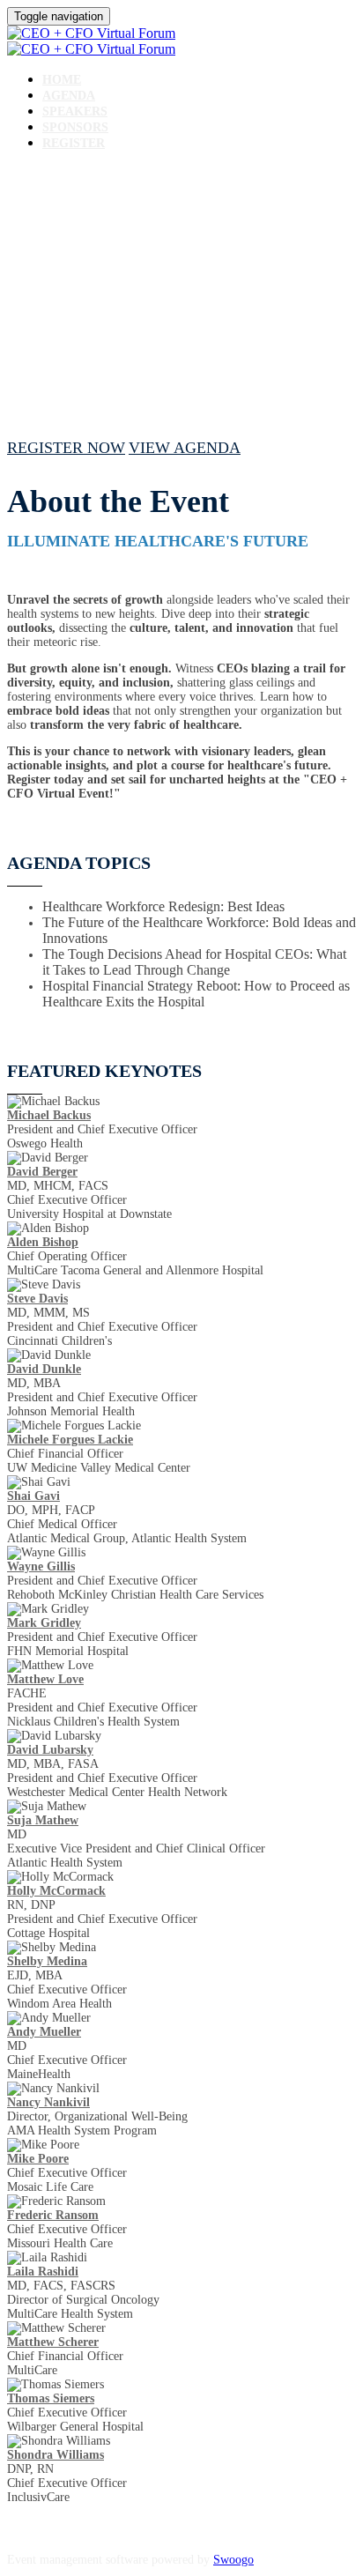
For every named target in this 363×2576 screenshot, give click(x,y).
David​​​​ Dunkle (44, 1369)
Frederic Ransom (53, 2215)
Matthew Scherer (53, 2342)
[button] (66, 448)
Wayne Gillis (41, 1566)
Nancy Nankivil (48, 2102)
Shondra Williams (56, 2455)
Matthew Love (45, 1679)
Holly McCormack (56, 1891)
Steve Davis (37, 1299)
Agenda (69, 96)
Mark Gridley (44, 1623)
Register (74, 143)
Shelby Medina (47, 1961)
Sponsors (75, 127)
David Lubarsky (50, 1750)
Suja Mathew (43, 1820)
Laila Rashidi (43, 2272)
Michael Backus (49, 1115)
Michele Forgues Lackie (70, 1440)
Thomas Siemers (51, 2398)
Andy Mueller (44, 2032)
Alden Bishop (43, 1242)
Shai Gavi (33, 1496)
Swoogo (233, 2560)
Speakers (75, 111)
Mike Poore (38, 2159)
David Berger (42, 1172)
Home (62, 80)
